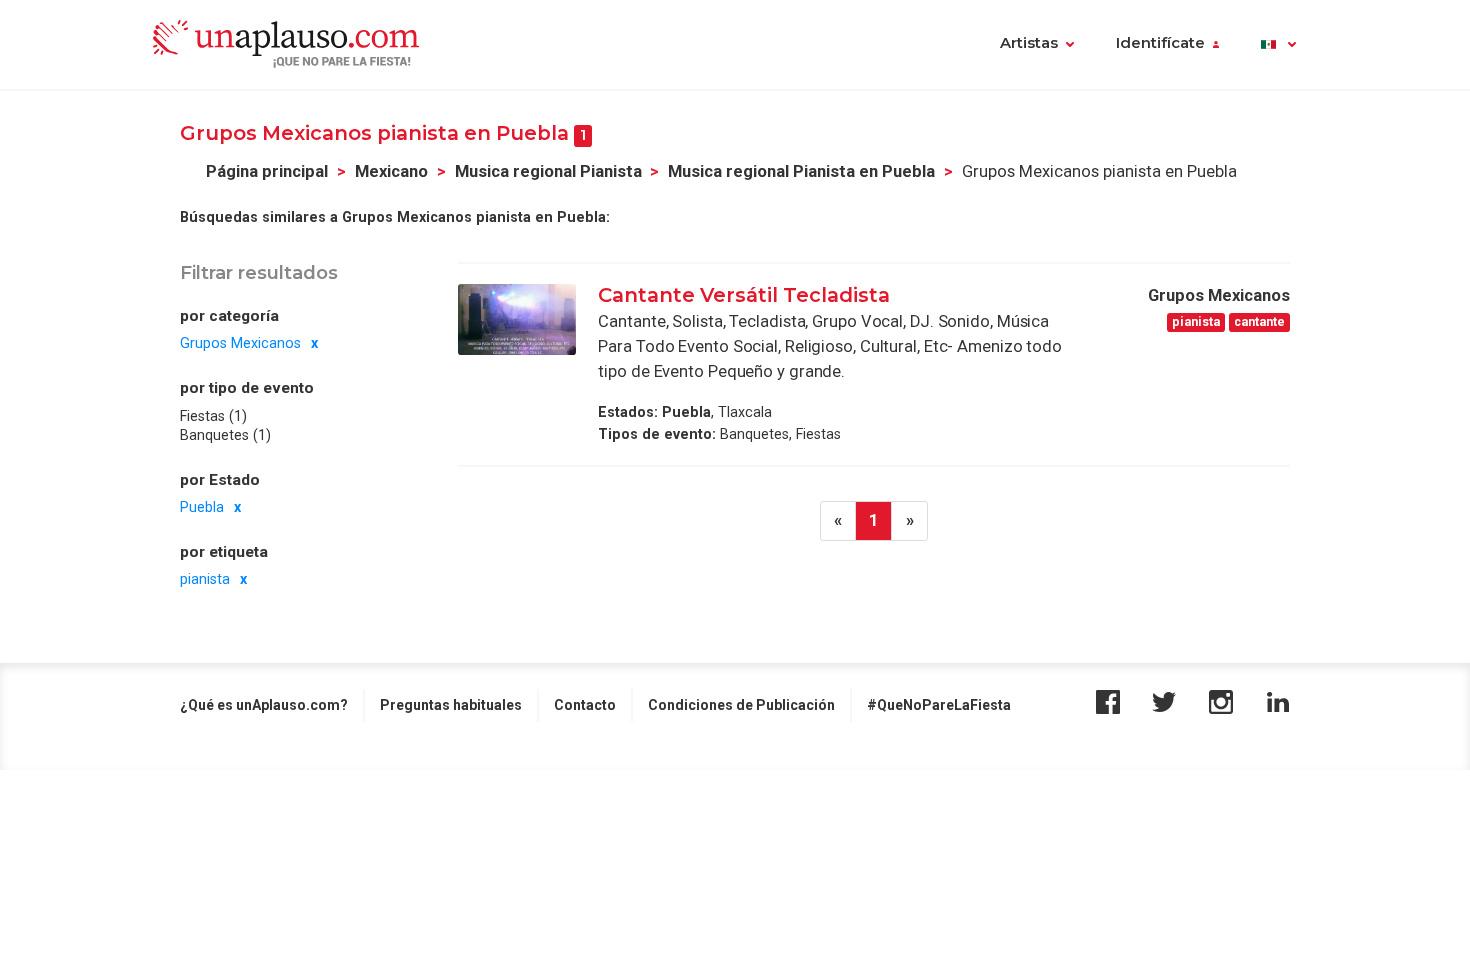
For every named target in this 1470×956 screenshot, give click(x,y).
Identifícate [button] (1160, 43)
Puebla (202, 507)
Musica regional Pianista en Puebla (801, 171)
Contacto (585, 705)
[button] (1278, 45)
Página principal (267, 171)
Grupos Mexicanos (240, 343)
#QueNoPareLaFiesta (939, 705)
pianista (205, 579)
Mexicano (391, 171)
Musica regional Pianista (548, 171)
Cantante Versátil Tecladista (746, 295)
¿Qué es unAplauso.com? (264, 705)
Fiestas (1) (213, 416)
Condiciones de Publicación (741, 705)
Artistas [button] (1029, 43)
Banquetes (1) (225, 435)
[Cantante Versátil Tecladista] (517, 319)
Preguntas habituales (451, 705)
